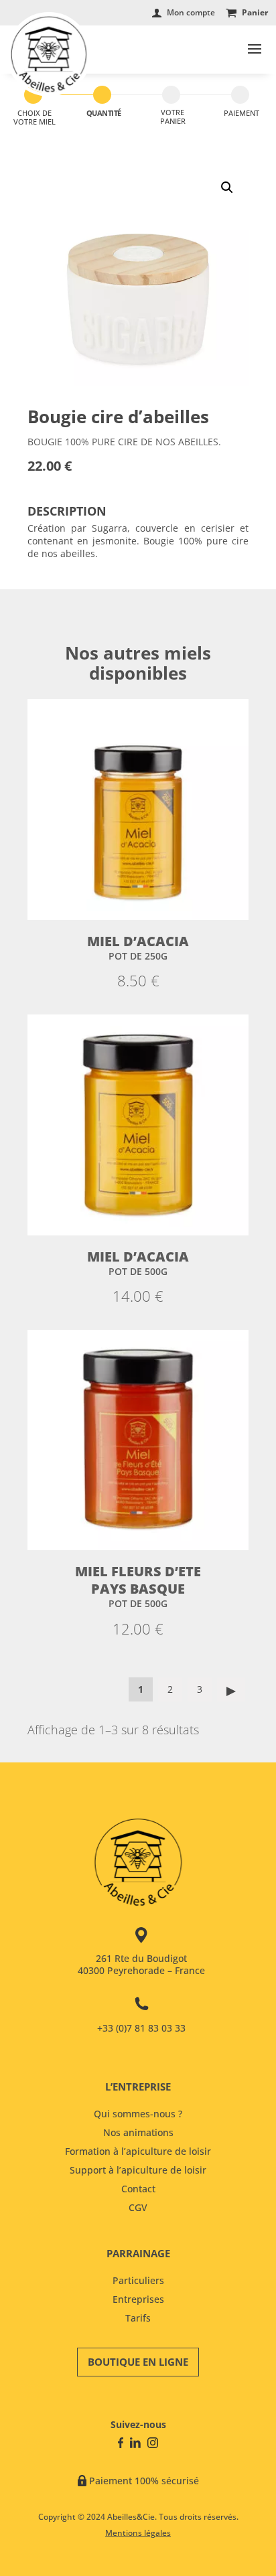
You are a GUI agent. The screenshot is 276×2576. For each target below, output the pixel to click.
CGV (138, 2207)
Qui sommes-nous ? (138, 2114)
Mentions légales (138, 2533)
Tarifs (138, 2318)
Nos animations (138, 2132)
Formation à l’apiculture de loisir (138, 2151)
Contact (138, 2189)
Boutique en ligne (138, 2362)
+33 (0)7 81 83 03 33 (141, 2028)
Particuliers (138, 2280)
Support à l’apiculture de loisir (138, 2170)
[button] (227, 187)
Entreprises (138, 2299)
